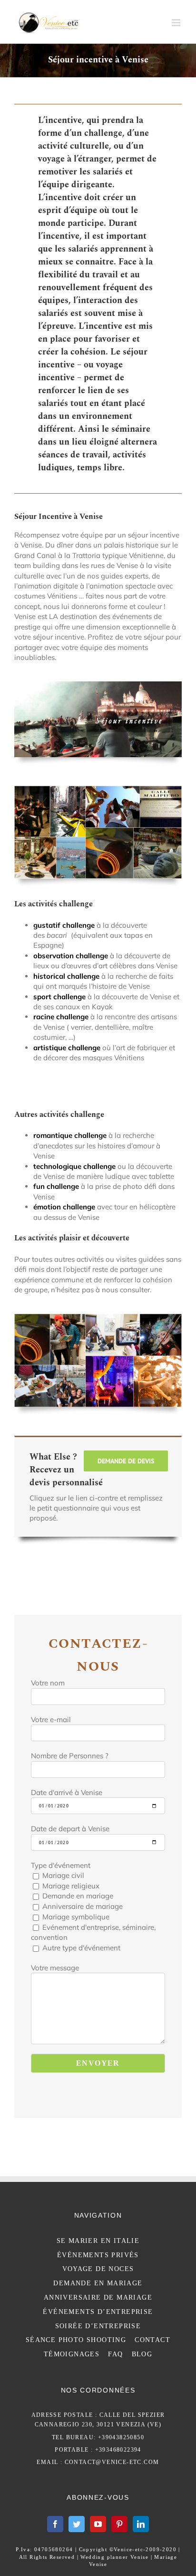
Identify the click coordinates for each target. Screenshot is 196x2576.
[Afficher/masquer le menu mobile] (177, 23)
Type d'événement (61, 1865)
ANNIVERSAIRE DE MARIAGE (98, 2297)
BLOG (142, 2354)
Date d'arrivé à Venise (67, 1792)
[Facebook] (55, 2524)
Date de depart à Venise (70, 1829)
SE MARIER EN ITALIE (98, 2241)
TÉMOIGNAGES (72, 2354)
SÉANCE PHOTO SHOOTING (76, 2340)
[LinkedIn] (141, 2524)
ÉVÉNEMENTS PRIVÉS (98, 2255)
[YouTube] (98, 2524)
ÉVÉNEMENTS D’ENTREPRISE (98, 2312)
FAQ (115, 2354)
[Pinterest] (119, 2524)
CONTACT (152, 2340)
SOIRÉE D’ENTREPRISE (98, 2326)
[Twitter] (77, 2524)
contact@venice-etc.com (112, 2462)
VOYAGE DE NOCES (98, 2269)
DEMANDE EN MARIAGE (98, 2283)
